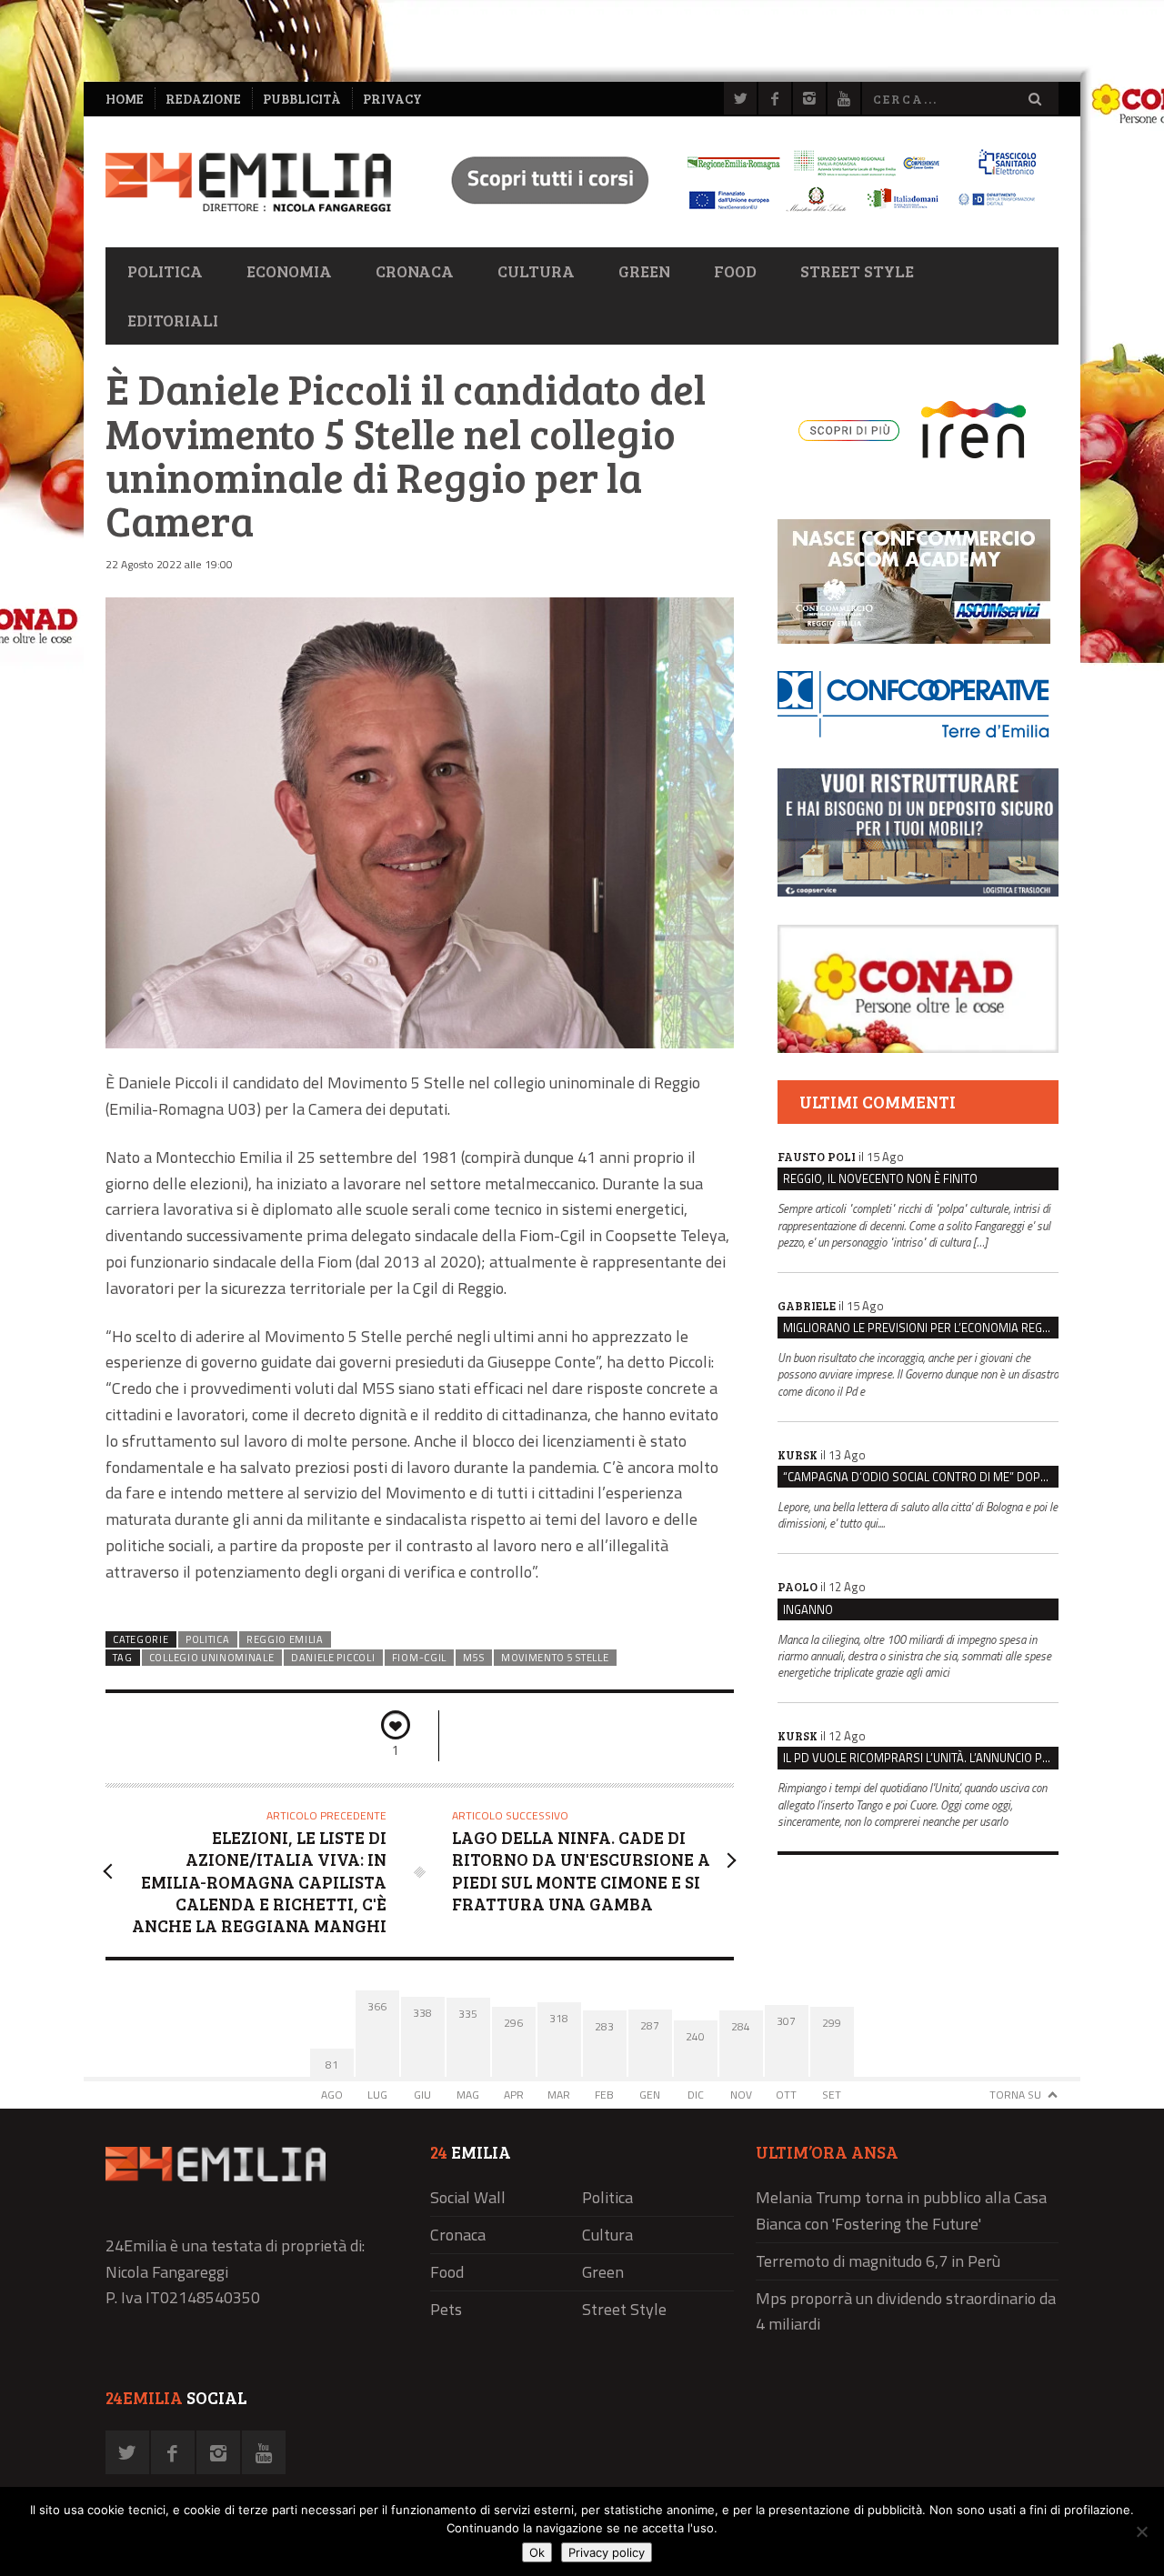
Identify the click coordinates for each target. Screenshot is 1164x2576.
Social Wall (468, 2197)
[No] (1141, 2531)
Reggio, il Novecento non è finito (880, 1178)
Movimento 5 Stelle (555, 1658)
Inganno (808, 1609)
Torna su (1015, 2095)
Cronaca (415, 271)
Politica (165, 271)
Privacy (392, 99)
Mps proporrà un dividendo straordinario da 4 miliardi (906, 2311)
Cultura (536, 271)
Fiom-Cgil (419, 1658)
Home (125, 99)
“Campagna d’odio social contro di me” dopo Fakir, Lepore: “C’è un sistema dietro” (921, 1477)
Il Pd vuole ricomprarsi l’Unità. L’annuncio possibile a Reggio (921, 1758)
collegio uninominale (212, 1658)
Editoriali (173, 320)
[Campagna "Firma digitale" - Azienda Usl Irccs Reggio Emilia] (736, 214)
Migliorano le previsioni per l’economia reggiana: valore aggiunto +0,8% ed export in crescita (921, 1328)
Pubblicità (302, 99)
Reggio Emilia (285, 1639)
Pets (446, 2309)
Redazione (203, 99)
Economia (289, 271)
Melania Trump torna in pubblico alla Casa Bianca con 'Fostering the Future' (901, 2210)
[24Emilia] (248, 182)
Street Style (857, 271)
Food (735, 271)
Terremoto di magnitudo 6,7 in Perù (878, 2261)
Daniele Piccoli (333, 1658)
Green (644, 271)
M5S (473, 1658)
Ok (537, 2552)
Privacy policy (607, 2552)
